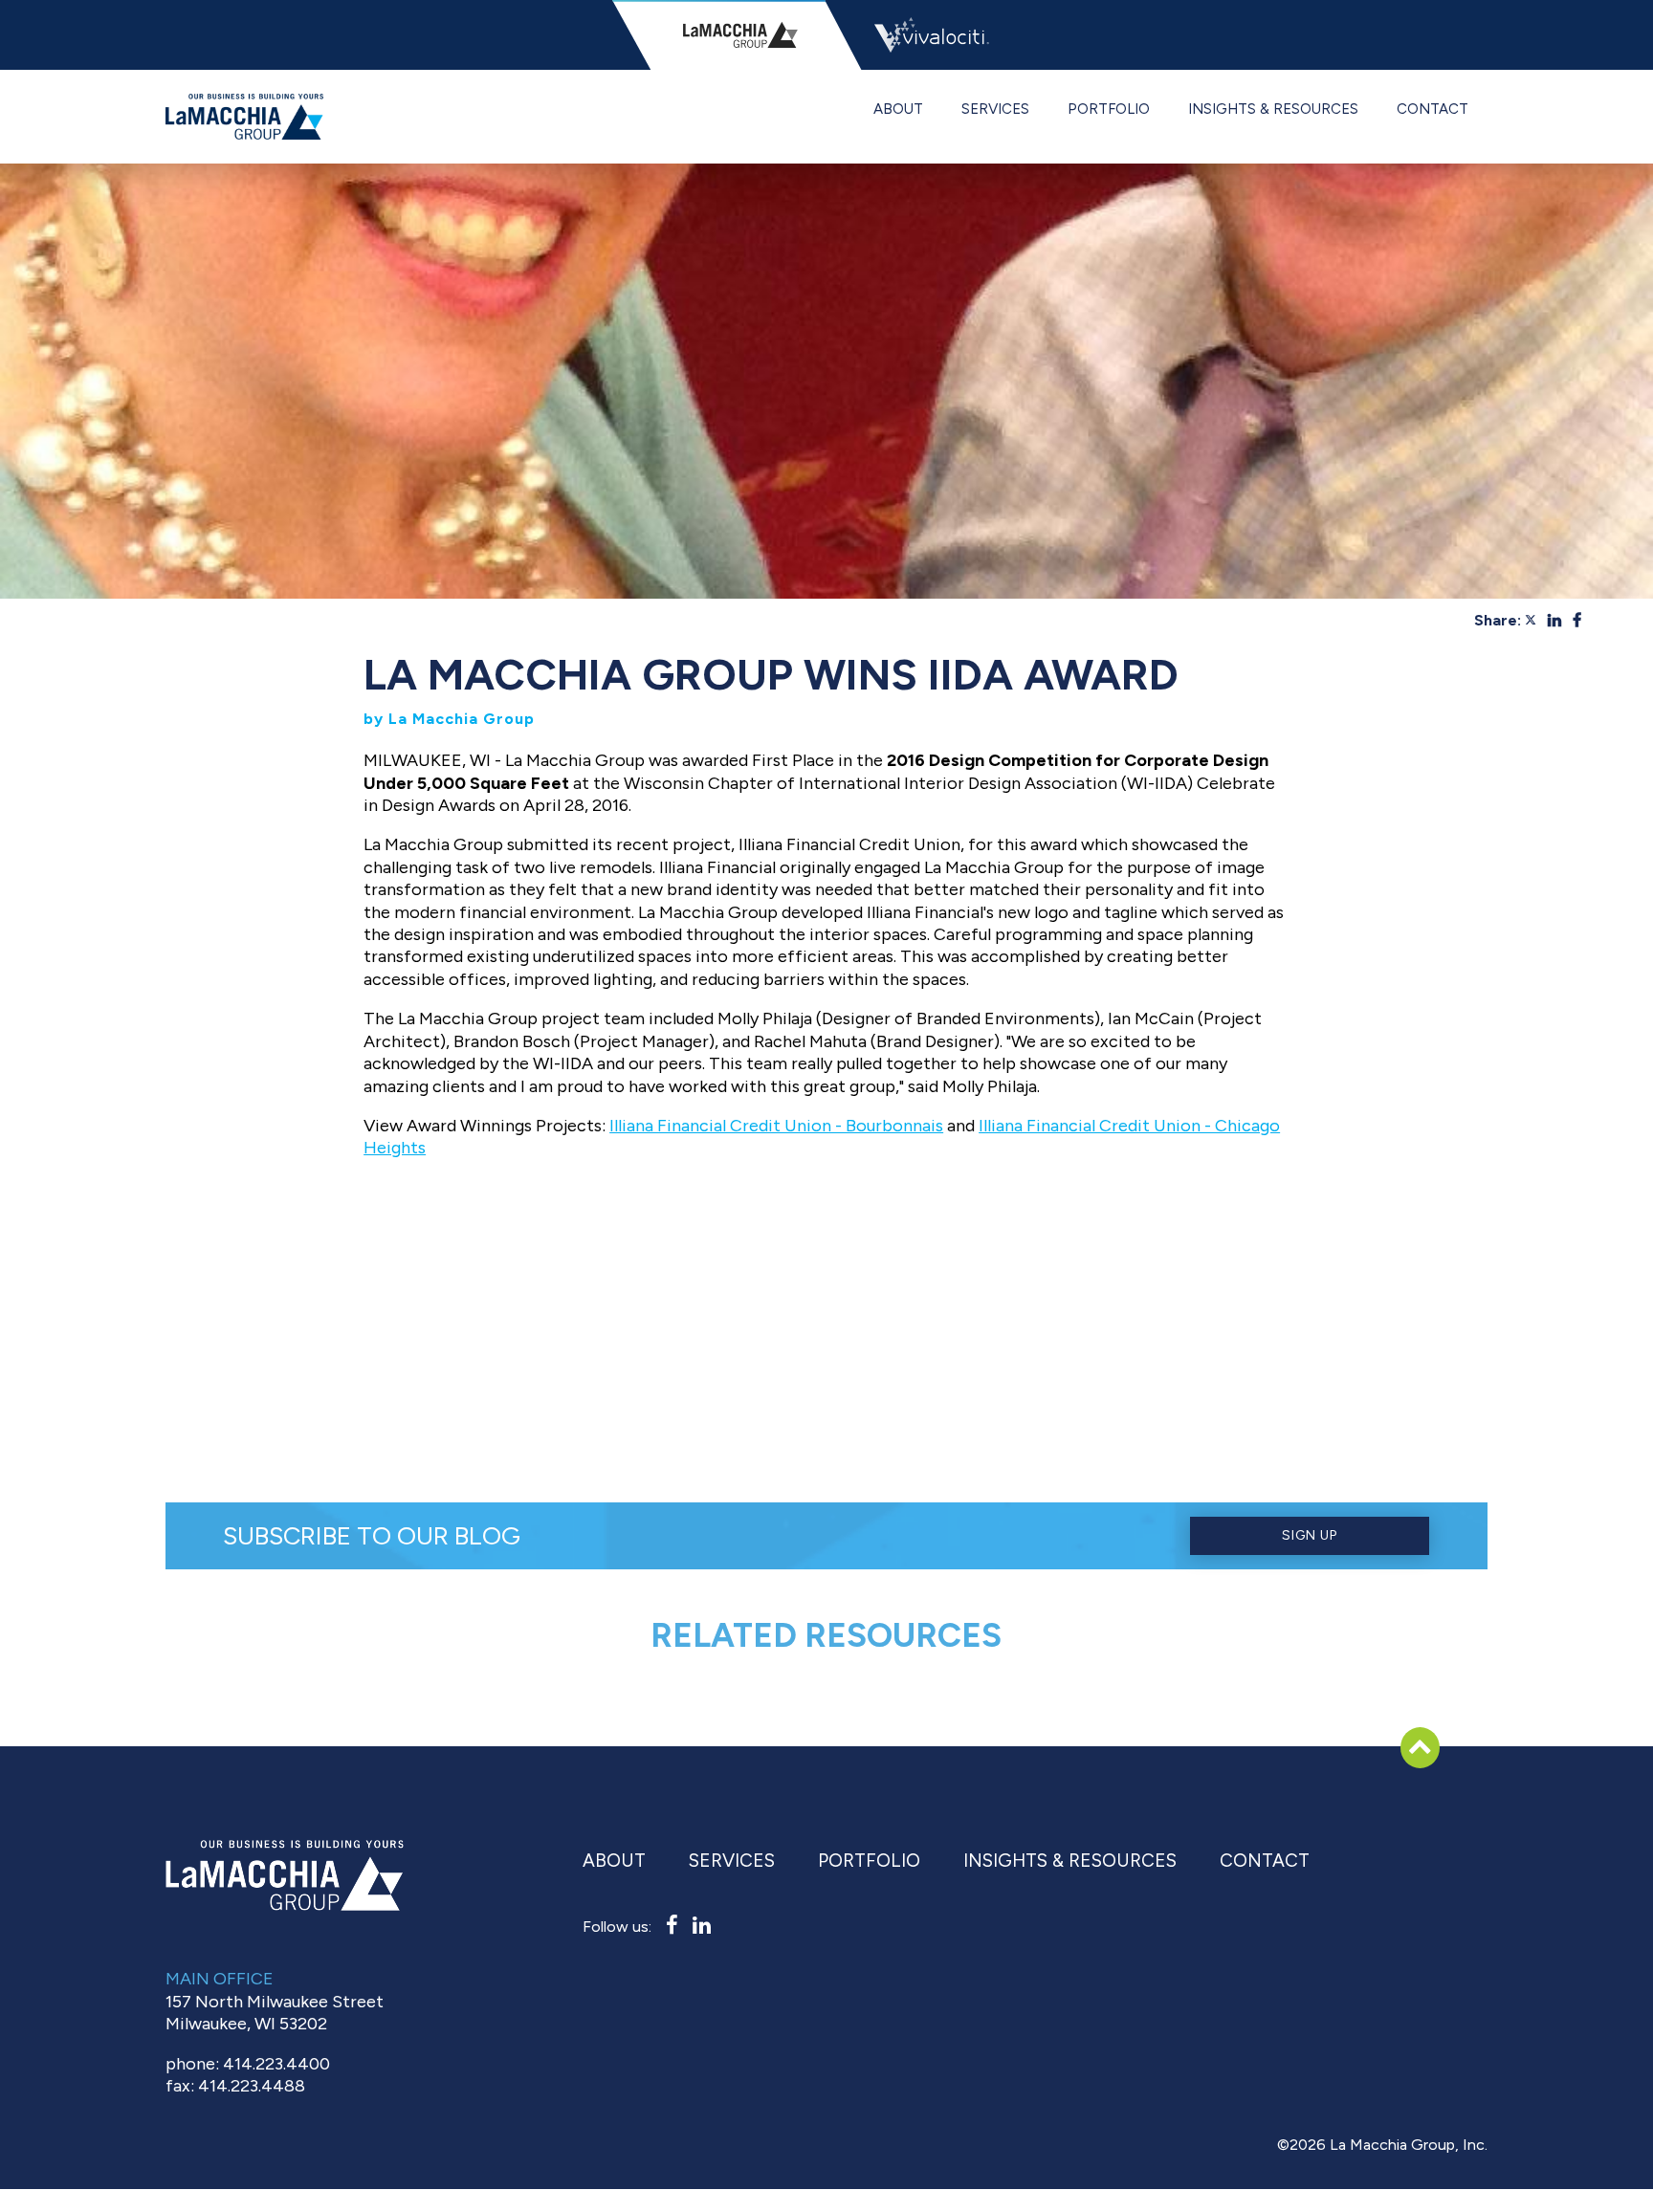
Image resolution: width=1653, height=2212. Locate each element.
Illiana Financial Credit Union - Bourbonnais (776, 1126)
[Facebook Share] (1577, 620)
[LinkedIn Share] (1556, 620)
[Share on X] (1532, 620)
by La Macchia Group (449, 719)
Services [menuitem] (995, 109)
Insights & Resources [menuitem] (1273, 109)
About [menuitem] (898, 109)
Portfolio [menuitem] (1109, 109)
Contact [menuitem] (1433, 109)
